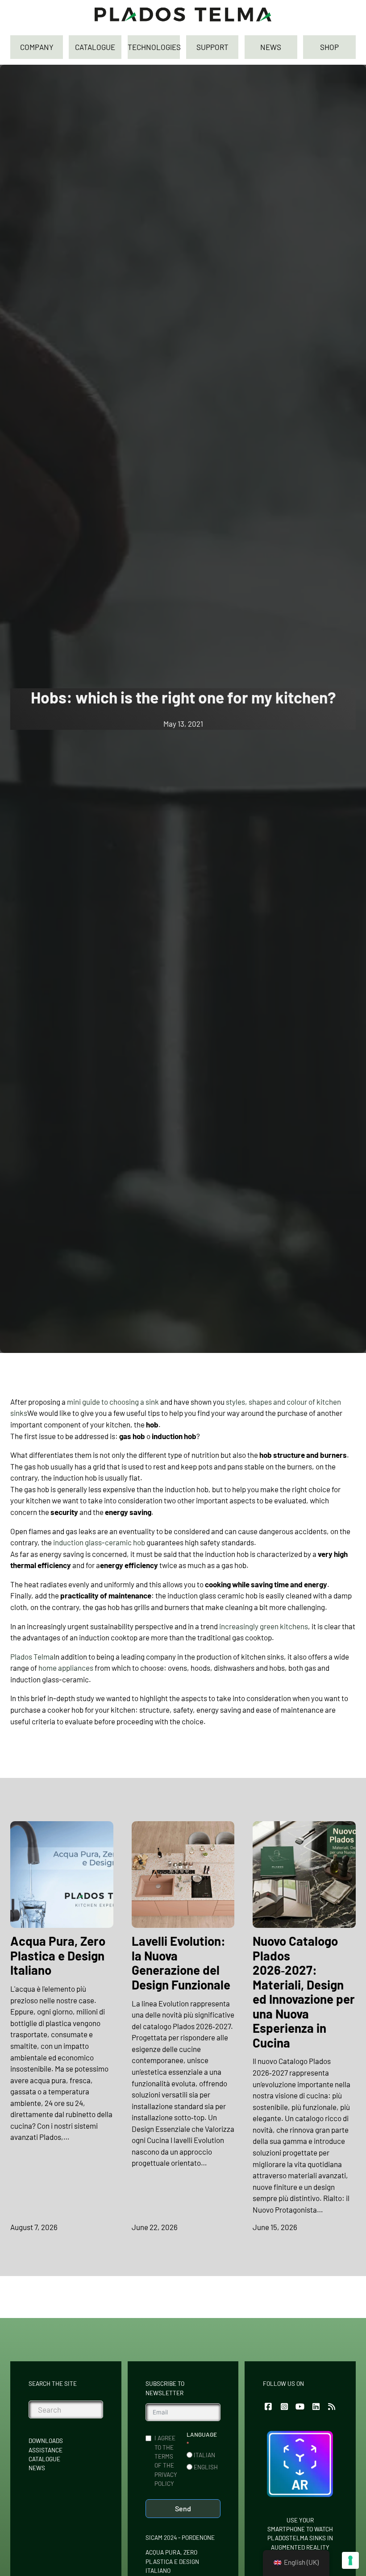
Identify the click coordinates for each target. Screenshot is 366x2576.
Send (183, 2508)
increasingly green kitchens (264, 1626)
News (37, 2468)
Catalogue (44, 2459)
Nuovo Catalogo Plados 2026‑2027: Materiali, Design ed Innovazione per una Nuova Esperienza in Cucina (304, 1991)
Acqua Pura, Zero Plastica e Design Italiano (58, 1955)
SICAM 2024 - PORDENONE (180, 2537)
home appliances (66, 1668)
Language (202, 2434)
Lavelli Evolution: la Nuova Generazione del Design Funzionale (181, 1962)
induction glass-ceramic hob (99, 1542)
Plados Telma (32, 1656)
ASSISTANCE (46, 2450)
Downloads (46, 2441)
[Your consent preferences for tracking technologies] (350, 2560)
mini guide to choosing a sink (113, 1402)
